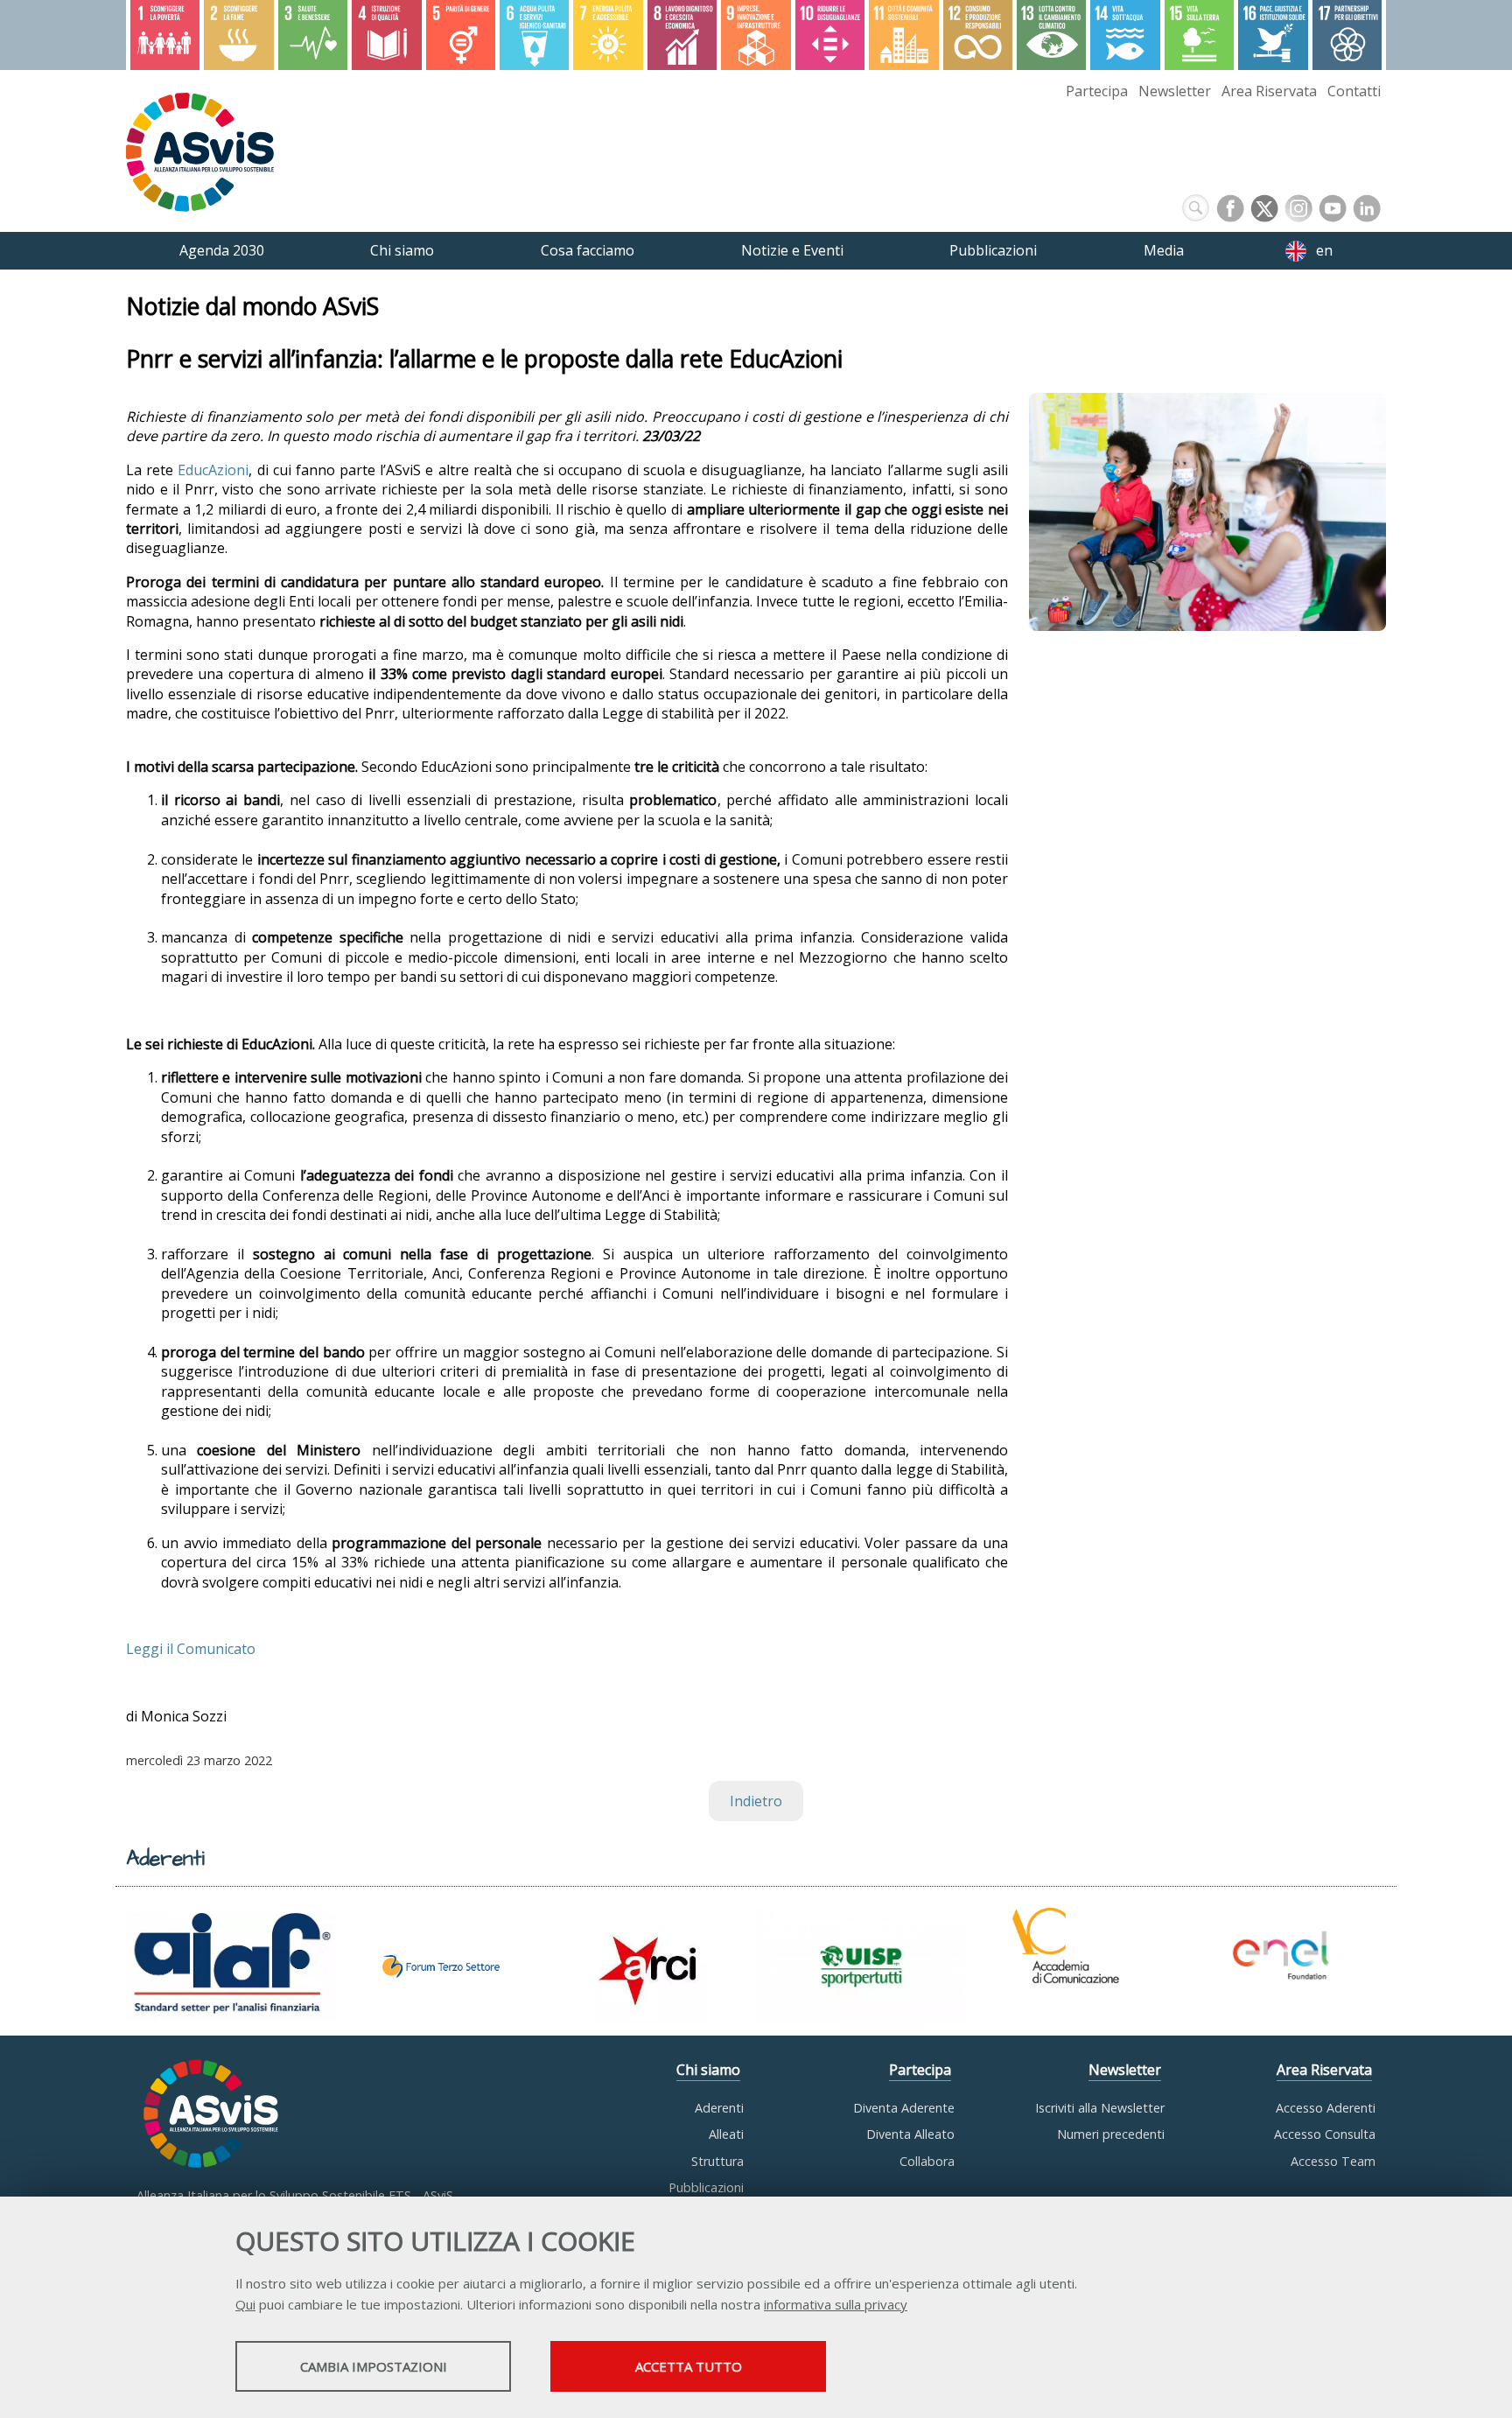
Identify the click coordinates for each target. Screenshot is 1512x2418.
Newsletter (1175, 91)
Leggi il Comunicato (191, 1649)
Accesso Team (1333, 2161)
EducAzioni (213, 470)
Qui (245, 2304)
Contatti (1354, 91)
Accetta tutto (689, 2366)
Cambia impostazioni (374, 2366)
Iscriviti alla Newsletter (1100, 2108)
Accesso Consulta (1325, 2134)
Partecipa (1097, 91)
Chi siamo (708, 2070)
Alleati (726, 2134)
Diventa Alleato (910, 2134)
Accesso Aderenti (1326, 2108)
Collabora (927, 2161)
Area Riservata (1269, 91)
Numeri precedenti (1111, 2134)
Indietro (756, 1801)
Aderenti (719, 2108)
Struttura (717, 2161)
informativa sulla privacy (836, 2304)
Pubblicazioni (706, 2187)
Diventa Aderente (904, 2108)
